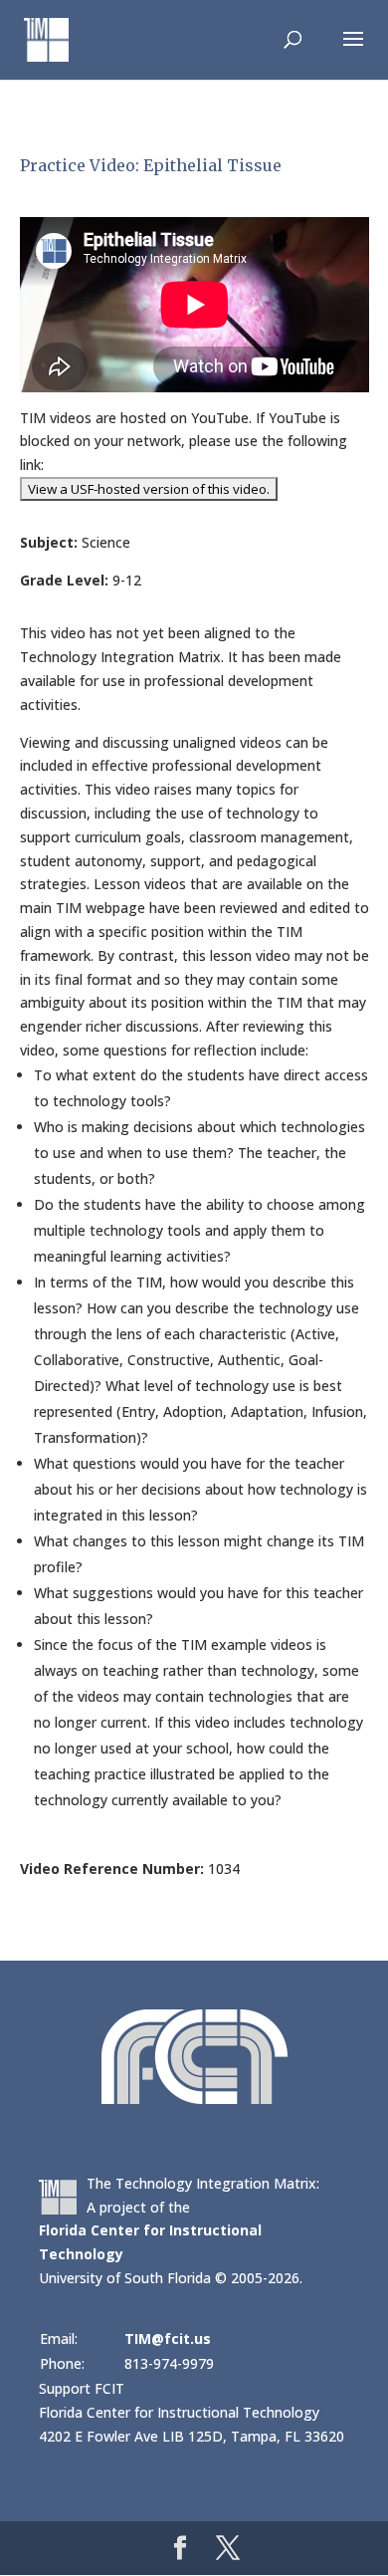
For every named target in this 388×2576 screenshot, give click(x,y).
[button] (353, 52)
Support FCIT (82, 2388)
